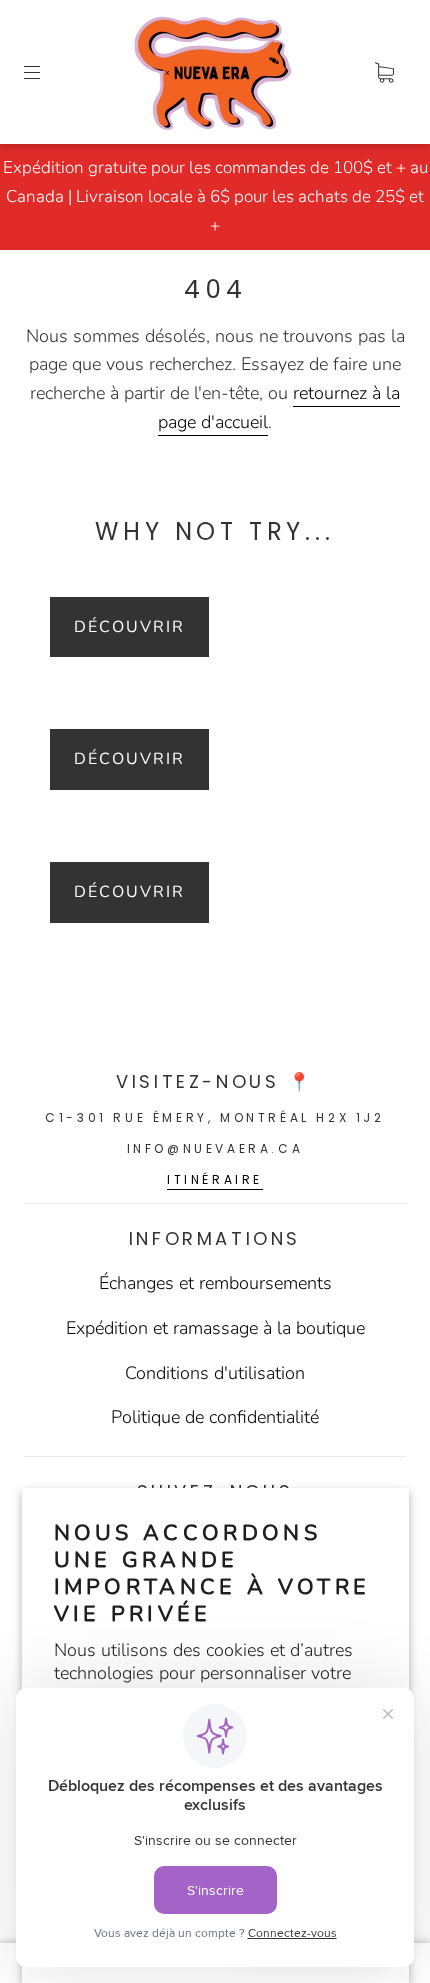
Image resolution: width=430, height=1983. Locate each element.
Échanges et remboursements (215, 1283)
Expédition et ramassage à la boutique (215, 1328)
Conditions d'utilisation (215, 1373)
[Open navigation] (46, 72)
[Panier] (384, 72)
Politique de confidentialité (215, 1417)
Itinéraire (215, 1179)
